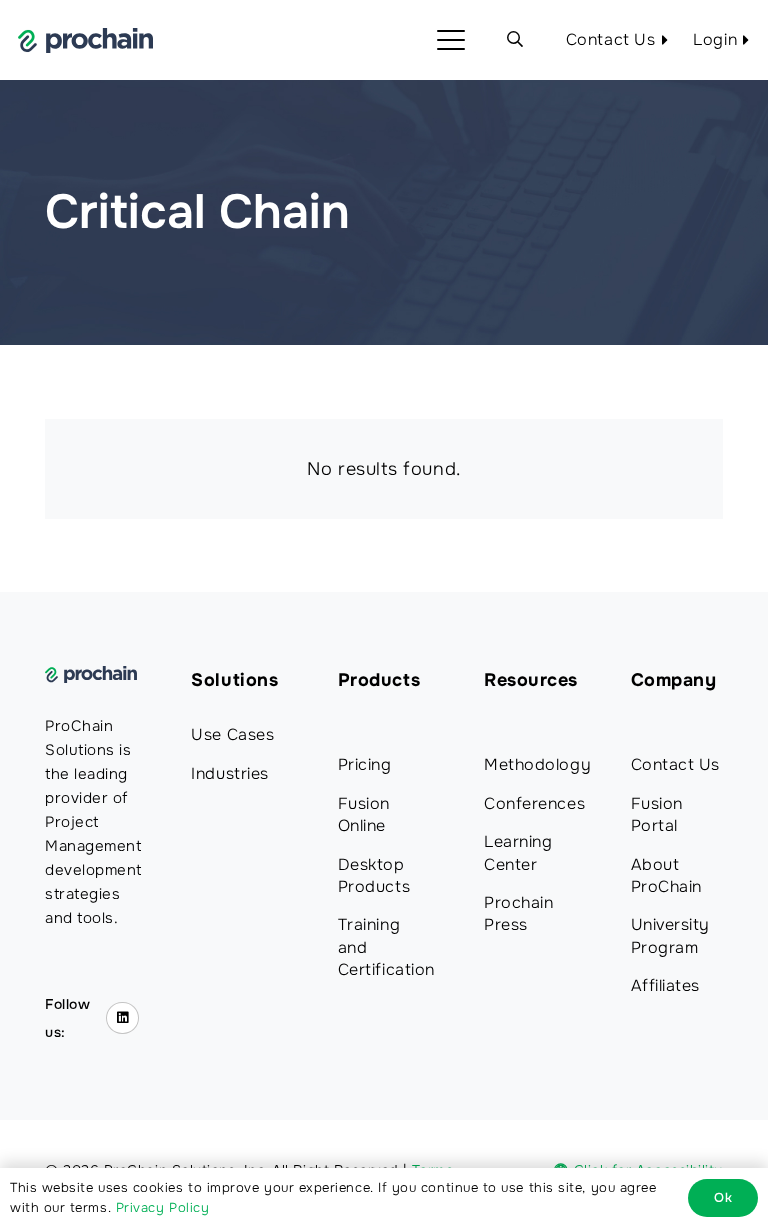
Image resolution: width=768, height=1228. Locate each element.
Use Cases (232, 734)
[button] (451, 40)
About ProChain (666, 875)
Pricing (365, 764)
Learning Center (518, 852)
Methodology (537, 764)
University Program (670, 935)
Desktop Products (374, 875)
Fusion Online (364, 814)
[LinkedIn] (122, 1018)
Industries (229, 773)
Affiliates (665, 985)
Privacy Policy (163, 1207)
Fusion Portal (657, 814)
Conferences (534, 803)
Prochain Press (518, 913)
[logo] (85, 40)
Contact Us (675, 764)
